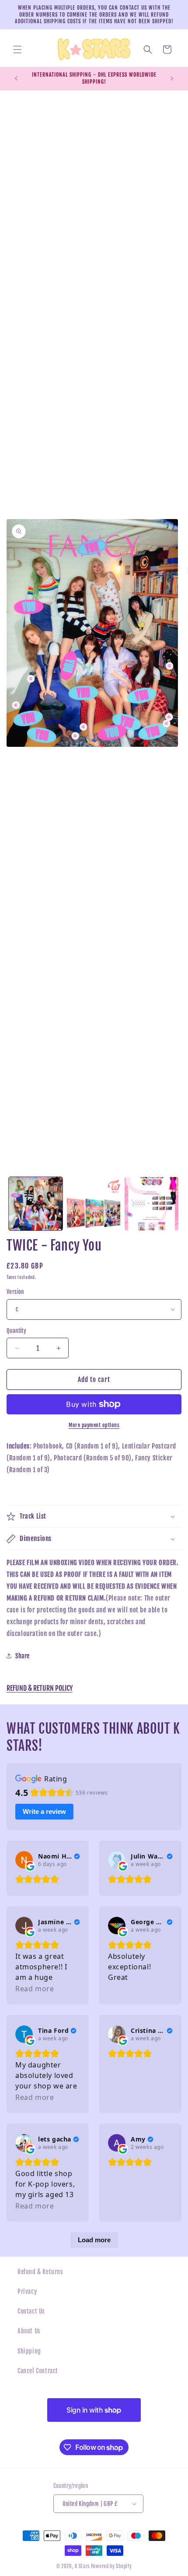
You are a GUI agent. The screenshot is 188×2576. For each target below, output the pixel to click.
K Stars (82, 2566)
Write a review (44, 1811)
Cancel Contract (38, 2371)
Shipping (29, 2351)
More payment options (94, 1425)
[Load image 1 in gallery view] (36, 1204)
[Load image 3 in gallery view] (151, 1204)
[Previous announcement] (16, 78)
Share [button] (23, 1656)
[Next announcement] (172, 78)
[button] (17, 49)
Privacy (27, 2292)
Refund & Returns (40, 2272)
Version (15, 1292)
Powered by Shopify (111, 2566)
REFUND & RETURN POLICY (40, 1688)
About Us (29, 2331)
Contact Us (31, 2311)
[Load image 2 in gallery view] (94, 1204)
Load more (94, 2240)
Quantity (16, 1331)
